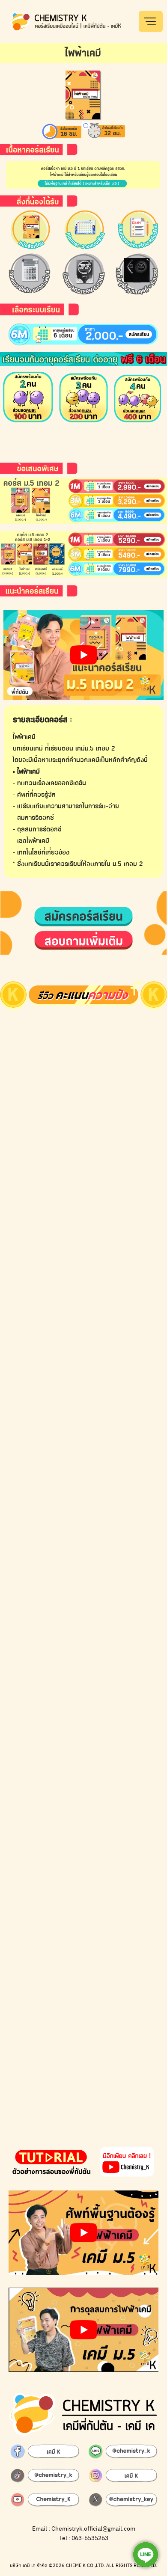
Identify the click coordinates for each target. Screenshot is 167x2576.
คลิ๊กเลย (134, 15)
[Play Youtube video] (83, 655)
